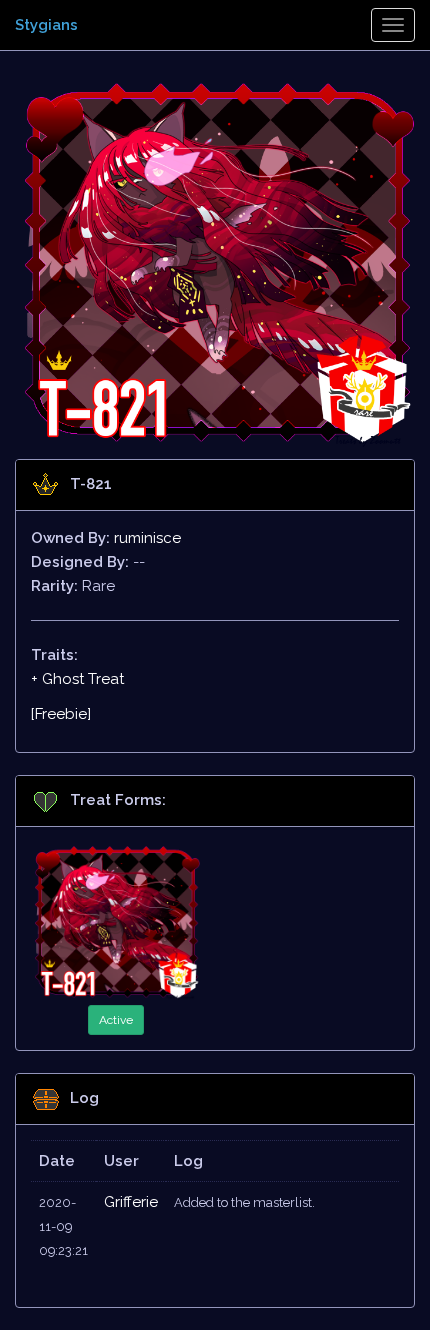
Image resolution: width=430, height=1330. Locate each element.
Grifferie (131, 1202)
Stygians (46, 25)
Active (116, 1020)
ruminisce (147, 538)
